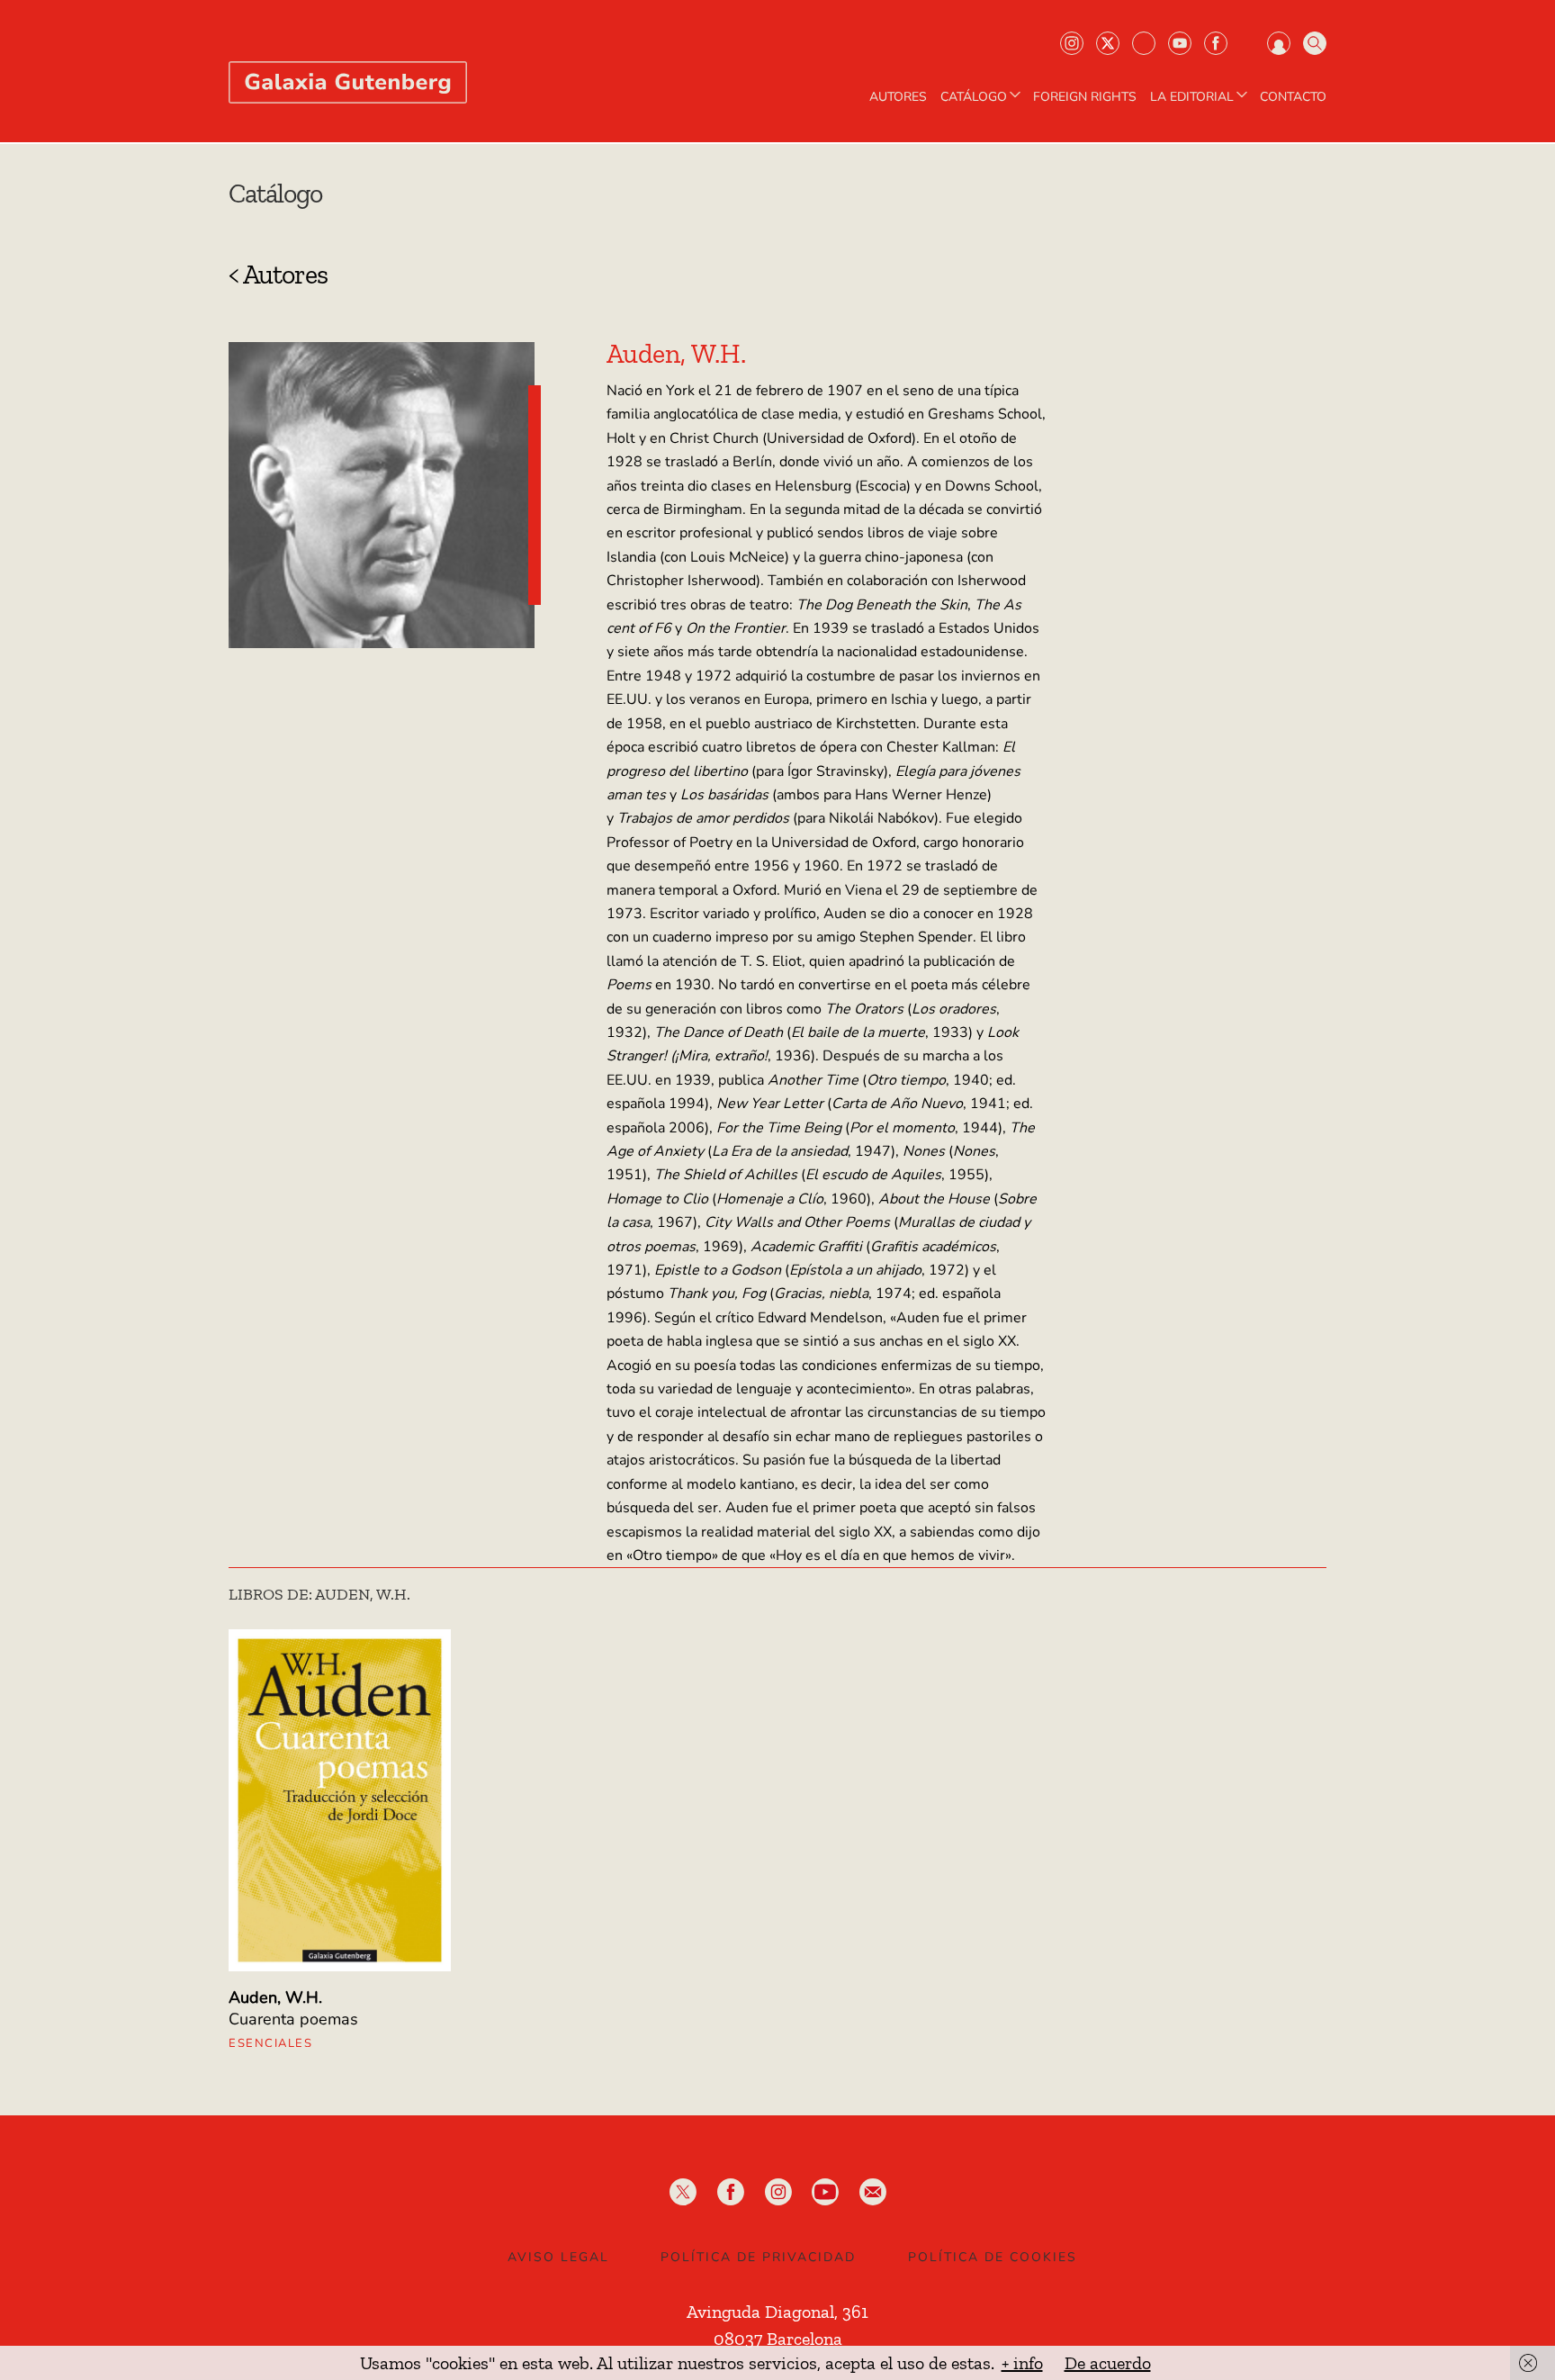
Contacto (1293, 97)
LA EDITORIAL (1192, 97)
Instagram (1072, 43)
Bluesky (1144, 43)
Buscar (1315, 43)
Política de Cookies (993, 2257)
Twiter (1108, 43)
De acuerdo (1108, 2363)
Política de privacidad (758, 2257)
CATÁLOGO (974, 97)
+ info (1022, 2363)
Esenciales (270, 2043)
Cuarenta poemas (293, 2019)
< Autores (278, 275)
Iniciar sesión (1279, 43)
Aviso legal (558, 2257)
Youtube (1180, 43)
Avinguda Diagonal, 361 (777, 2312)
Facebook (1216, 43)
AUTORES (898, 97)
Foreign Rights (1085, 97)
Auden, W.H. (275, 1997)
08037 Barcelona (778, 2339)
